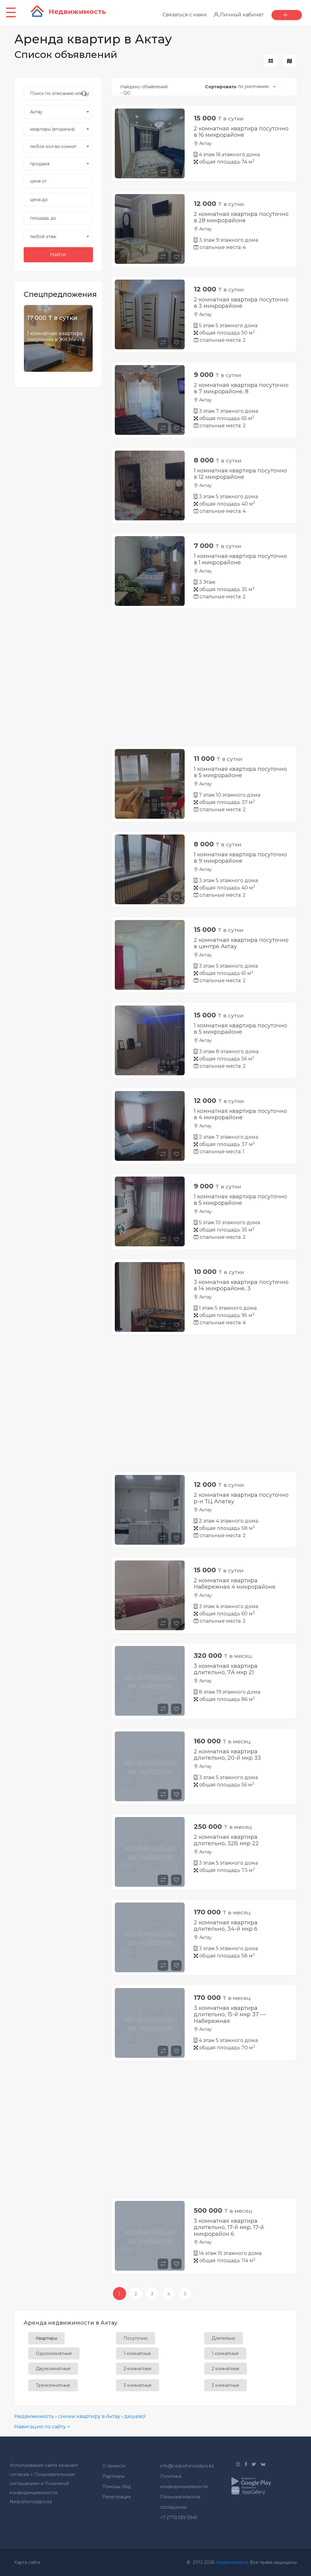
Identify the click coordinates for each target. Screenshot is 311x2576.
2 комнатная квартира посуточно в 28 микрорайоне (241, 217)
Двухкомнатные (53, 2369)
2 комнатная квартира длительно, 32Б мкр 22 (226, 1840)
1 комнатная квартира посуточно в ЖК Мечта (56, 336)
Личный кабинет (241, 15)
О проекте (114, 2466)
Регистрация (116, 2497)
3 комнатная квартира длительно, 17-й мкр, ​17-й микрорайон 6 (229, 2227)
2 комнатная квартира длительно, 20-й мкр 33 (227, 1755)
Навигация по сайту (41, 2427)
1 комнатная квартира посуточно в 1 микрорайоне (240, 559)
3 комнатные (226, 2385)
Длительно (224, 2338)
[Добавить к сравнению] (163, 171)
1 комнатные (225, 2353)
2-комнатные (138, 2369)
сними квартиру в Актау (89, 2416)
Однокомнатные (54, 2353)
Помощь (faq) (117, 2487)
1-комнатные (137, 2353)
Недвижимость (34, 2416)
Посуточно (136, 2338)
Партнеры (113, 2476)
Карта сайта (27, 2562)
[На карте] (289, 61)
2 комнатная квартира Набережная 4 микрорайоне (235, 1584)
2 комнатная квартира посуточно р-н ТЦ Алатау (241, 1498)
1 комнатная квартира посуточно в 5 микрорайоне (240, 772)
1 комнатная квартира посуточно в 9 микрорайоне (240, 858)
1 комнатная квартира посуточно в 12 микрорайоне (240, 474)
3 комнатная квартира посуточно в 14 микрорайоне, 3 (241, 1285)
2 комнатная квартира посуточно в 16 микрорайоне (241, 132)
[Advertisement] (204, 682)
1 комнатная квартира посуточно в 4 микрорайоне (240, 1114)
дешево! (135, 2416)
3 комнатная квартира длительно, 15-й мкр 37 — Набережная (230, 2015)
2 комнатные (226, 2369)
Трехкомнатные (53, 2385)
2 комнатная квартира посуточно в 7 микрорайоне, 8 (241, 388)
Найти (58, 255)
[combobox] (58, 112)
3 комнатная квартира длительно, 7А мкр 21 (226, 1669)
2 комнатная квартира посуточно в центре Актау (241, 943)
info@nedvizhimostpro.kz (187, 2466)
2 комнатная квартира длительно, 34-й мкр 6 (226, 1926)
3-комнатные (138, 2385)
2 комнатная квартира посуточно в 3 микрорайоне (241, 303)
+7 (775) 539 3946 (179, 2517)
